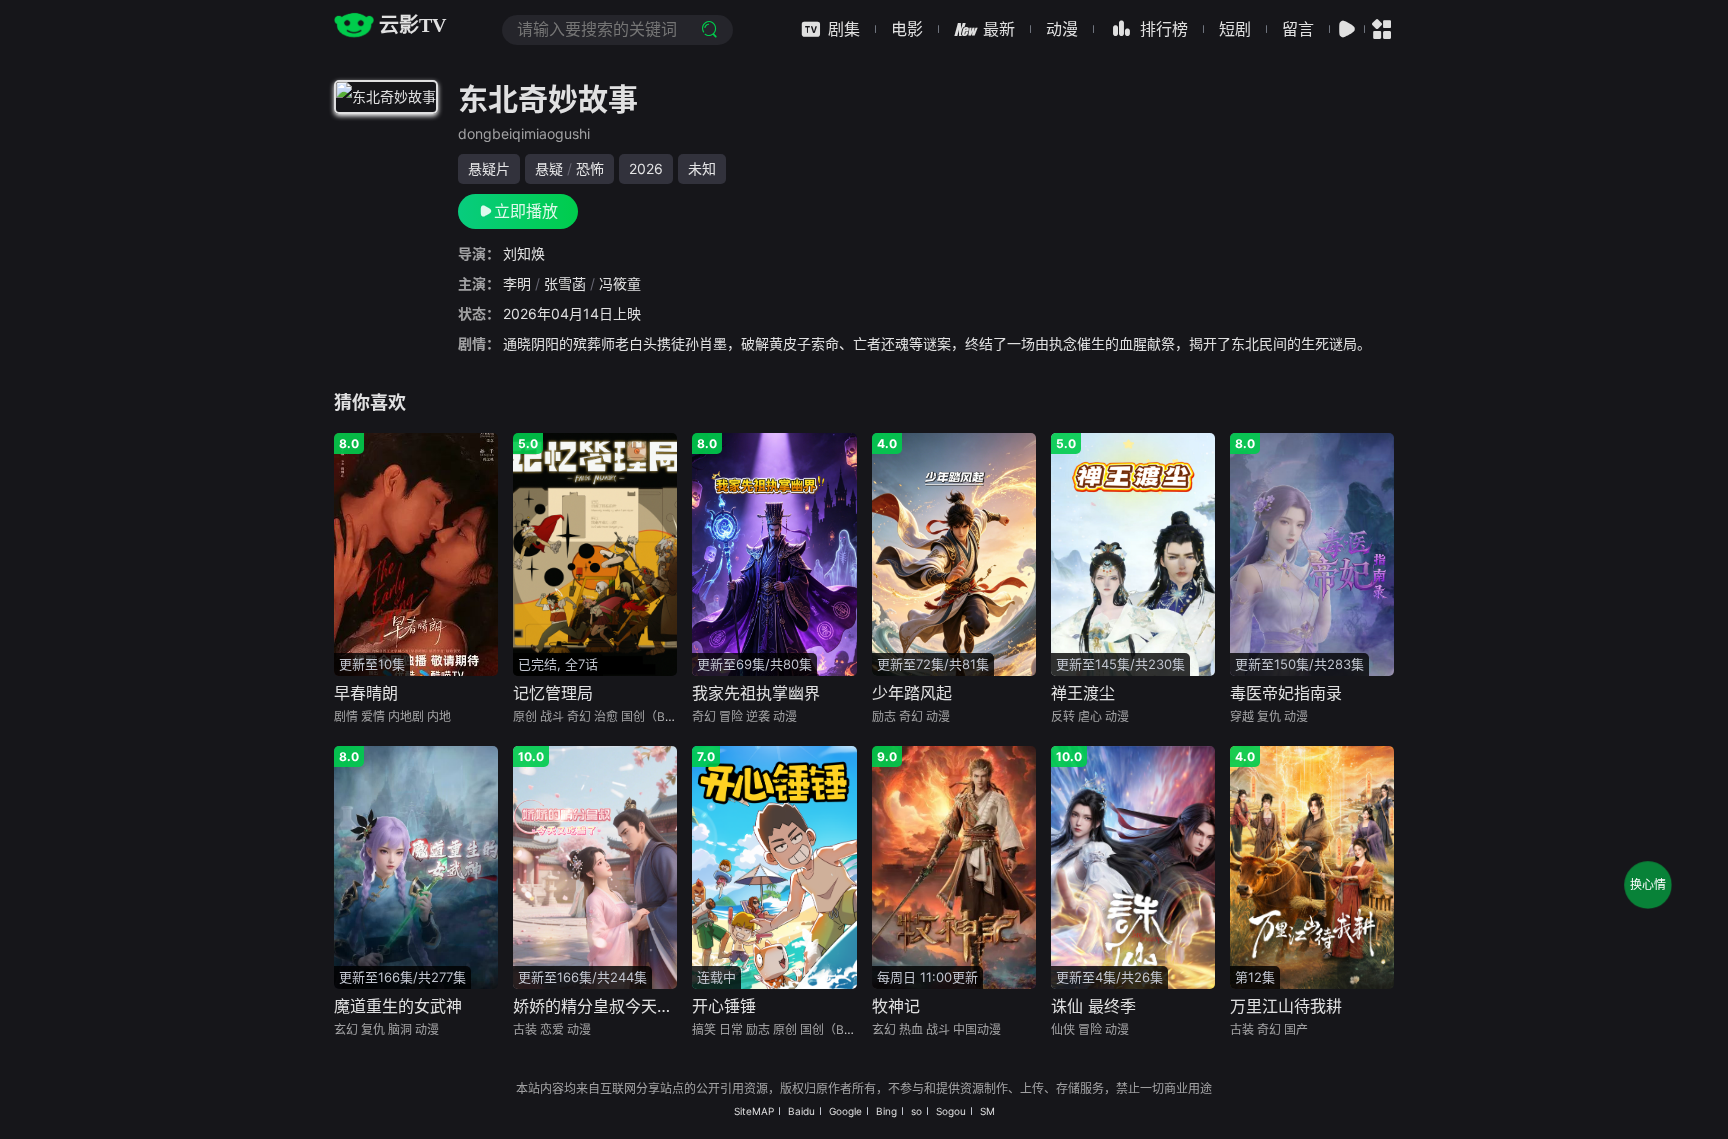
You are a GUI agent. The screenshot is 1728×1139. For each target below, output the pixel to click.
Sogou (951, 1111)
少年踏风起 (912, 693)
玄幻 (346, 1029)
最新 (999, 29)
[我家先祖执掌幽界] (774, 552)
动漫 (1062, 29)
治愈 (606, 716)
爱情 (373, 716)
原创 (525, 716)
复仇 (1269, 716)
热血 (911, 1029)
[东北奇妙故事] (386, 100)
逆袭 (758, 716)
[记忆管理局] (595, 552)
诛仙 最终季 (1093, 1006)
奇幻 (579, 716)
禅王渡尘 (1083, 693)
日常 (731, 1029)
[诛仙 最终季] (1133, 865)
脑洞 (400, 1029)
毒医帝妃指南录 (1286, 693)
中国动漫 (977, 1029)
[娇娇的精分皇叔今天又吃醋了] (595, 865)
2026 (646, 168)
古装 (525, 1029)
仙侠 (1063, 1029)
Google (845, 1111)
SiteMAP (754, 1111)
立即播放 (526, 211)
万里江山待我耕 (1286, 1006)
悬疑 (549, 168)
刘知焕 (524, 253)
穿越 (1242, 716)
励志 (884, 716)
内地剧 (406, 716)
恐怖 (590, 168)
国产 (1296, 1029)
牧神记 (896, 1006)
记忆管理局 (553, 693)
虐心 (1090, 716)
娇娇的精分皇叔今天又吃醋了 (617, 1006)
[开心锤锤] (774, 865)
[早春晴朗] (416, 552)
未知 (702, 168)
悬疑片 (489, 168)
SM (987, 1111)
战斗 (552, 716)
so (916, 1111)
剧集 (844, 29)
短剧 (1235, 29)
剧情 (346, 716)
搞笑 (704, 1029)
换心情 (1648, 884)
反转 (1063, 716)
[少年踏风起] (954, 552)
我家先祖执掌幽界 (756, 693)
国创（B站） (655, 716)
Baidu (801, 1111)
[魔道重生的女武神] (416, 865)
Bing (886, 1111)
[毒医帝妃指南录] (1312, 552)
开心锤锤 (724, 1006)
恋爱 (552, 1029)
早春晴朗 (366, 693)
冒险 (731, 716)
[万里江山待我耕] (1312, 865)
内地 (439, 716)
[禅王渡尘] (1133, 552)
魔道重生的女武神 (398, 1006)
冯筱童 (620, 283)
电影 (907, 29)
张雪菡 (565, 283)
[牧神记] (954, 865)
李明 (517, 283)
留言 (1298, 29)
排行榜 (1164, 29)
